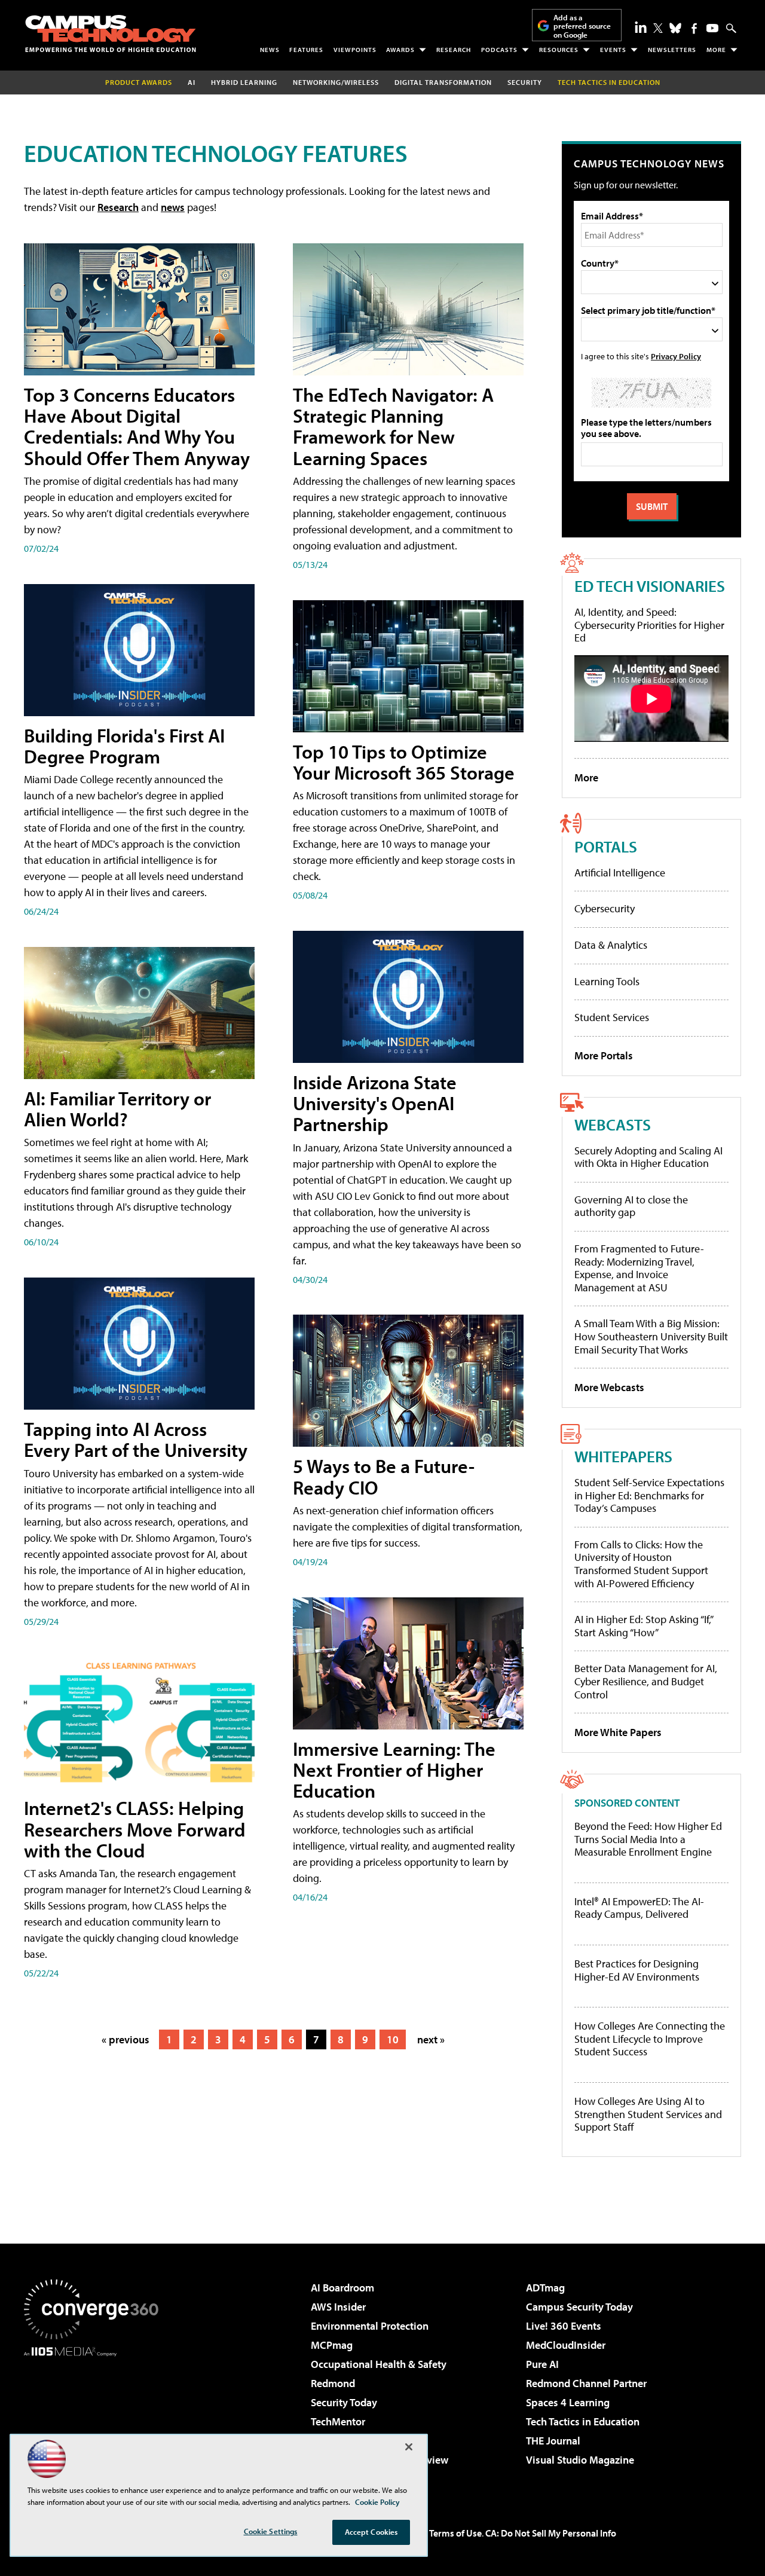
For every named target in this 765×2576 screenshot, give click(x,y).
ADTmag (545, 2288)
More (716, 50)
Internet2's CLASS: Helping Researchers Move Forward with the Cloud (135, 1829)
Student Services (612, 1017)
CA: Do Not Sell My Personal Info (551, 2533)
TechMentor (338, 2421)
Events (613, 50)
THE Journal (553, 2441)
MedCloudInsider (566, 2345)
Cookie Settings (271, 2531)
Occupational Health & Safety (379, 2364)
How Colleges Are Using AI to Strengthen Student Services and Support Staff (648, 2114)
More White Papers (618, 1732)
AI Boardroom (342, 2288)
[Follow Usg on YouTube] (712, 28)
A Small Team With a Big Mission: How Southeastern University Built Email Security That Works (651, 1336)
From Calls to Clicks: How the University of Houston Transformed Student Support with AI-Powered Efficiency (641, 1564)
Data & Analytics (611, 945)
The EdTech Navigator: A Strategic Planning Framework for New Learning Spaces (393, 426)
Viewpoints (355, 50)
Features (306, 50)
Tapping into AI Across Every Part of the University (136, 1439)
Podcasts (499, 50)
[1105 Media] (96, 2418)
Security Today (344, 2402)
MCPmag (332, 2345)
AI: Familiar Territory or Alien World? (117, 1109)
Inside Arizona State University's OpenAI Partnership (375, 1103)
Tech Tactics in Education (583, 2421)
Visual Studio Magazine (580, 2460)
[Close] (409, 2447)
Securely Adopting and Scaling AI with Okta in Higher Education (648, 1157)
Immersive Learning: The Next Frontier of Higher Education (394, 1770)
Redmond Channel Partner (586, 2383)
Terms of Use (455, 2533)
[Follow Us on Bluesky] (675, 28)
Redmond (333, 2383)
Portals (606, 846)
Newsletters (672, 50)
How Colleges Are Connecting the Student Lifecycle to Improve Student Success (650, 2039)
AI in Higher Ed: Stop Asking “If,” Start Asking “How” (643, 1626)
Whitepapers (623, 1456)
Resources (559, 50)
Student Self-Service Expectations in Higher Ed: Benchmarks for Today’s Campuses (649, 1495)
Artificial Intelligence (620, 873)
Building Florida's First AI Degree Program (124, 746)
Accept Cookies (371, 2532)
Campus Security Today (579, 2307)
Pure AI (542, 2364)
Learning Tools (607, 981)
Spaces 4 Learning (568, 2402)
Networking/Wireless (336, 82)
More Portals (604, 1055)
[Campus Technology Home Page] (111, 33)
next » (431, 2039)
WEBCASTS (613, 1124)
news (173, 207)
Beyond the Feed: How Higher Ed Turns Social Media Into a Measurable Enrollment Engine (648, 1839)
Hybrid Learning (244, 82)
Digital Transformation (443, 82)
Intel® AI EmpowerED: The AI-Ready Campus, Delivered (639, 1908)
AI (192, 82)
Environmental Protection (370, 2326)
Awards (400, 50)
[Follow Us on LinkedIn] (641, 27)
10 (393, 2039)
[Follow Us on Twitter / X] (658, 28)
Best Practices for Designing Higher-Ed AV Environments (637, 1970)
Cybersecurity (605, 908)
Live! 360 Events (564, 2326)
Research (454, 50)
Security (525, 82)
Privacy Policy (676, 356)
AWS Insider (338, 2307)
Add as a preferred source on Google (582, 26)
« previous (126, 2039)
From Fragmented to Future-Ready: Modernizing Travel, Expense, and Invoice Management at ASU (639, 1268)
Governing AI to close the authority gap (631, 1206)
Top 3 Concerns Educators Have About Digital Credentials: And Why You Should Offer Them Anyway (137, 426)
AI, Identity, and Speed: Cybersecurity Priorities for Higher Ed (649, 625)
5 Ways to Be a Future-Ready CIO (384, 1476)
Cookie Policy (377, 2502)
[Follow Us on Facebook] (694, 28)
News (270, 50)
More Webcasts (609, 1387)
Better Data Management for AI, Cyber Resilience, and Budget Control (646, 1681)
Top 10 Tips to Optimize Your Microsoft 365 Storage (404, 762)
